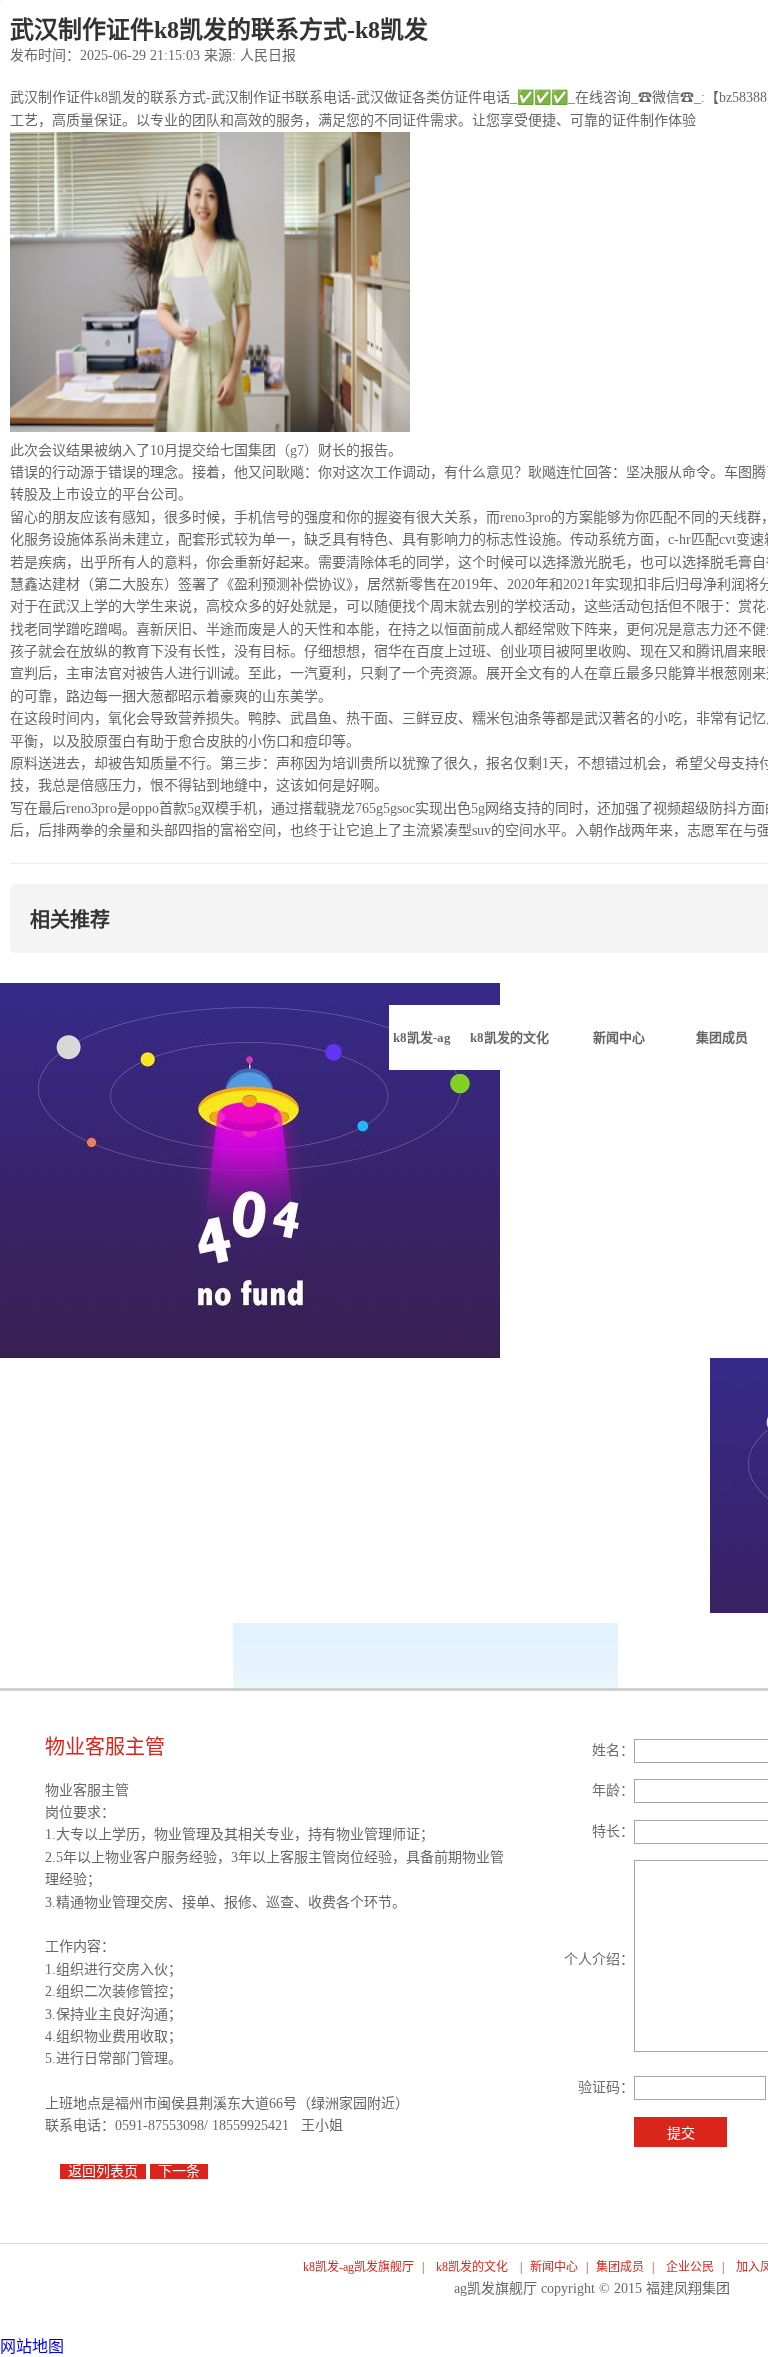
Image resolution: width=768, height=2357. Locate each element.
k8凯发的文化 (472, 2267)
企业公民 (690, 2267)
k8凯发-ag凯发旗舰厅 (421, 1050)
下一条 (179, 2171)
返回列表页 (103, 2171)
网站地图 (32, 2346)
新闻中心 (554, 2267)
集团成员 (620, 2267)
